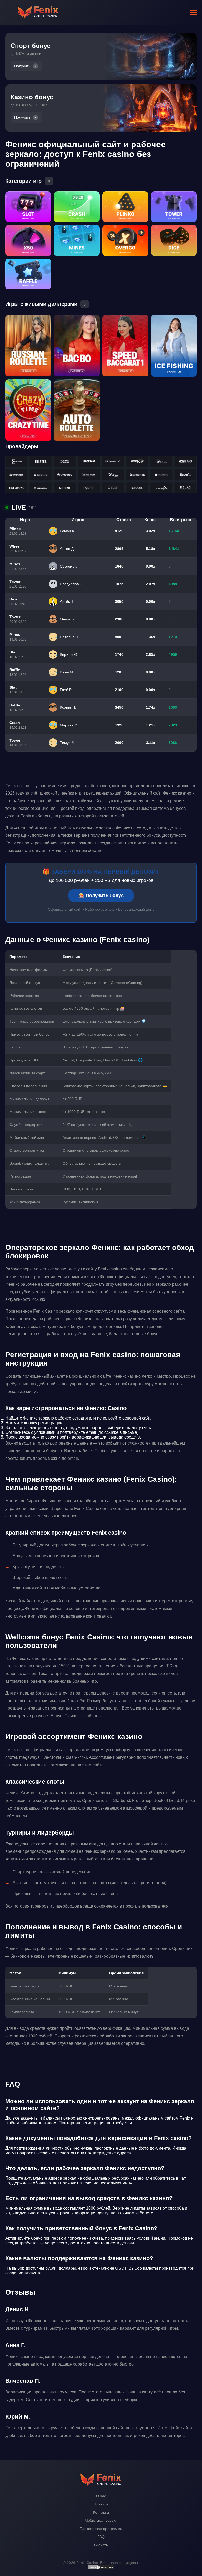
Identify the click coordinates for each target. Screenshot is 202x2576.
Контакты (101, 2512)
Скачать (101, 2545)
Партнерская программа (101, 2529)
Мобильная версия (101, 2520)
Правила (101, 2504)
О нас (101, 2496)
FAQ (101, 2537)
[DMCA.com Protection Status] (101, 2569)
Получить (22, 66)
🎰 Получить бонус (101, 895)
